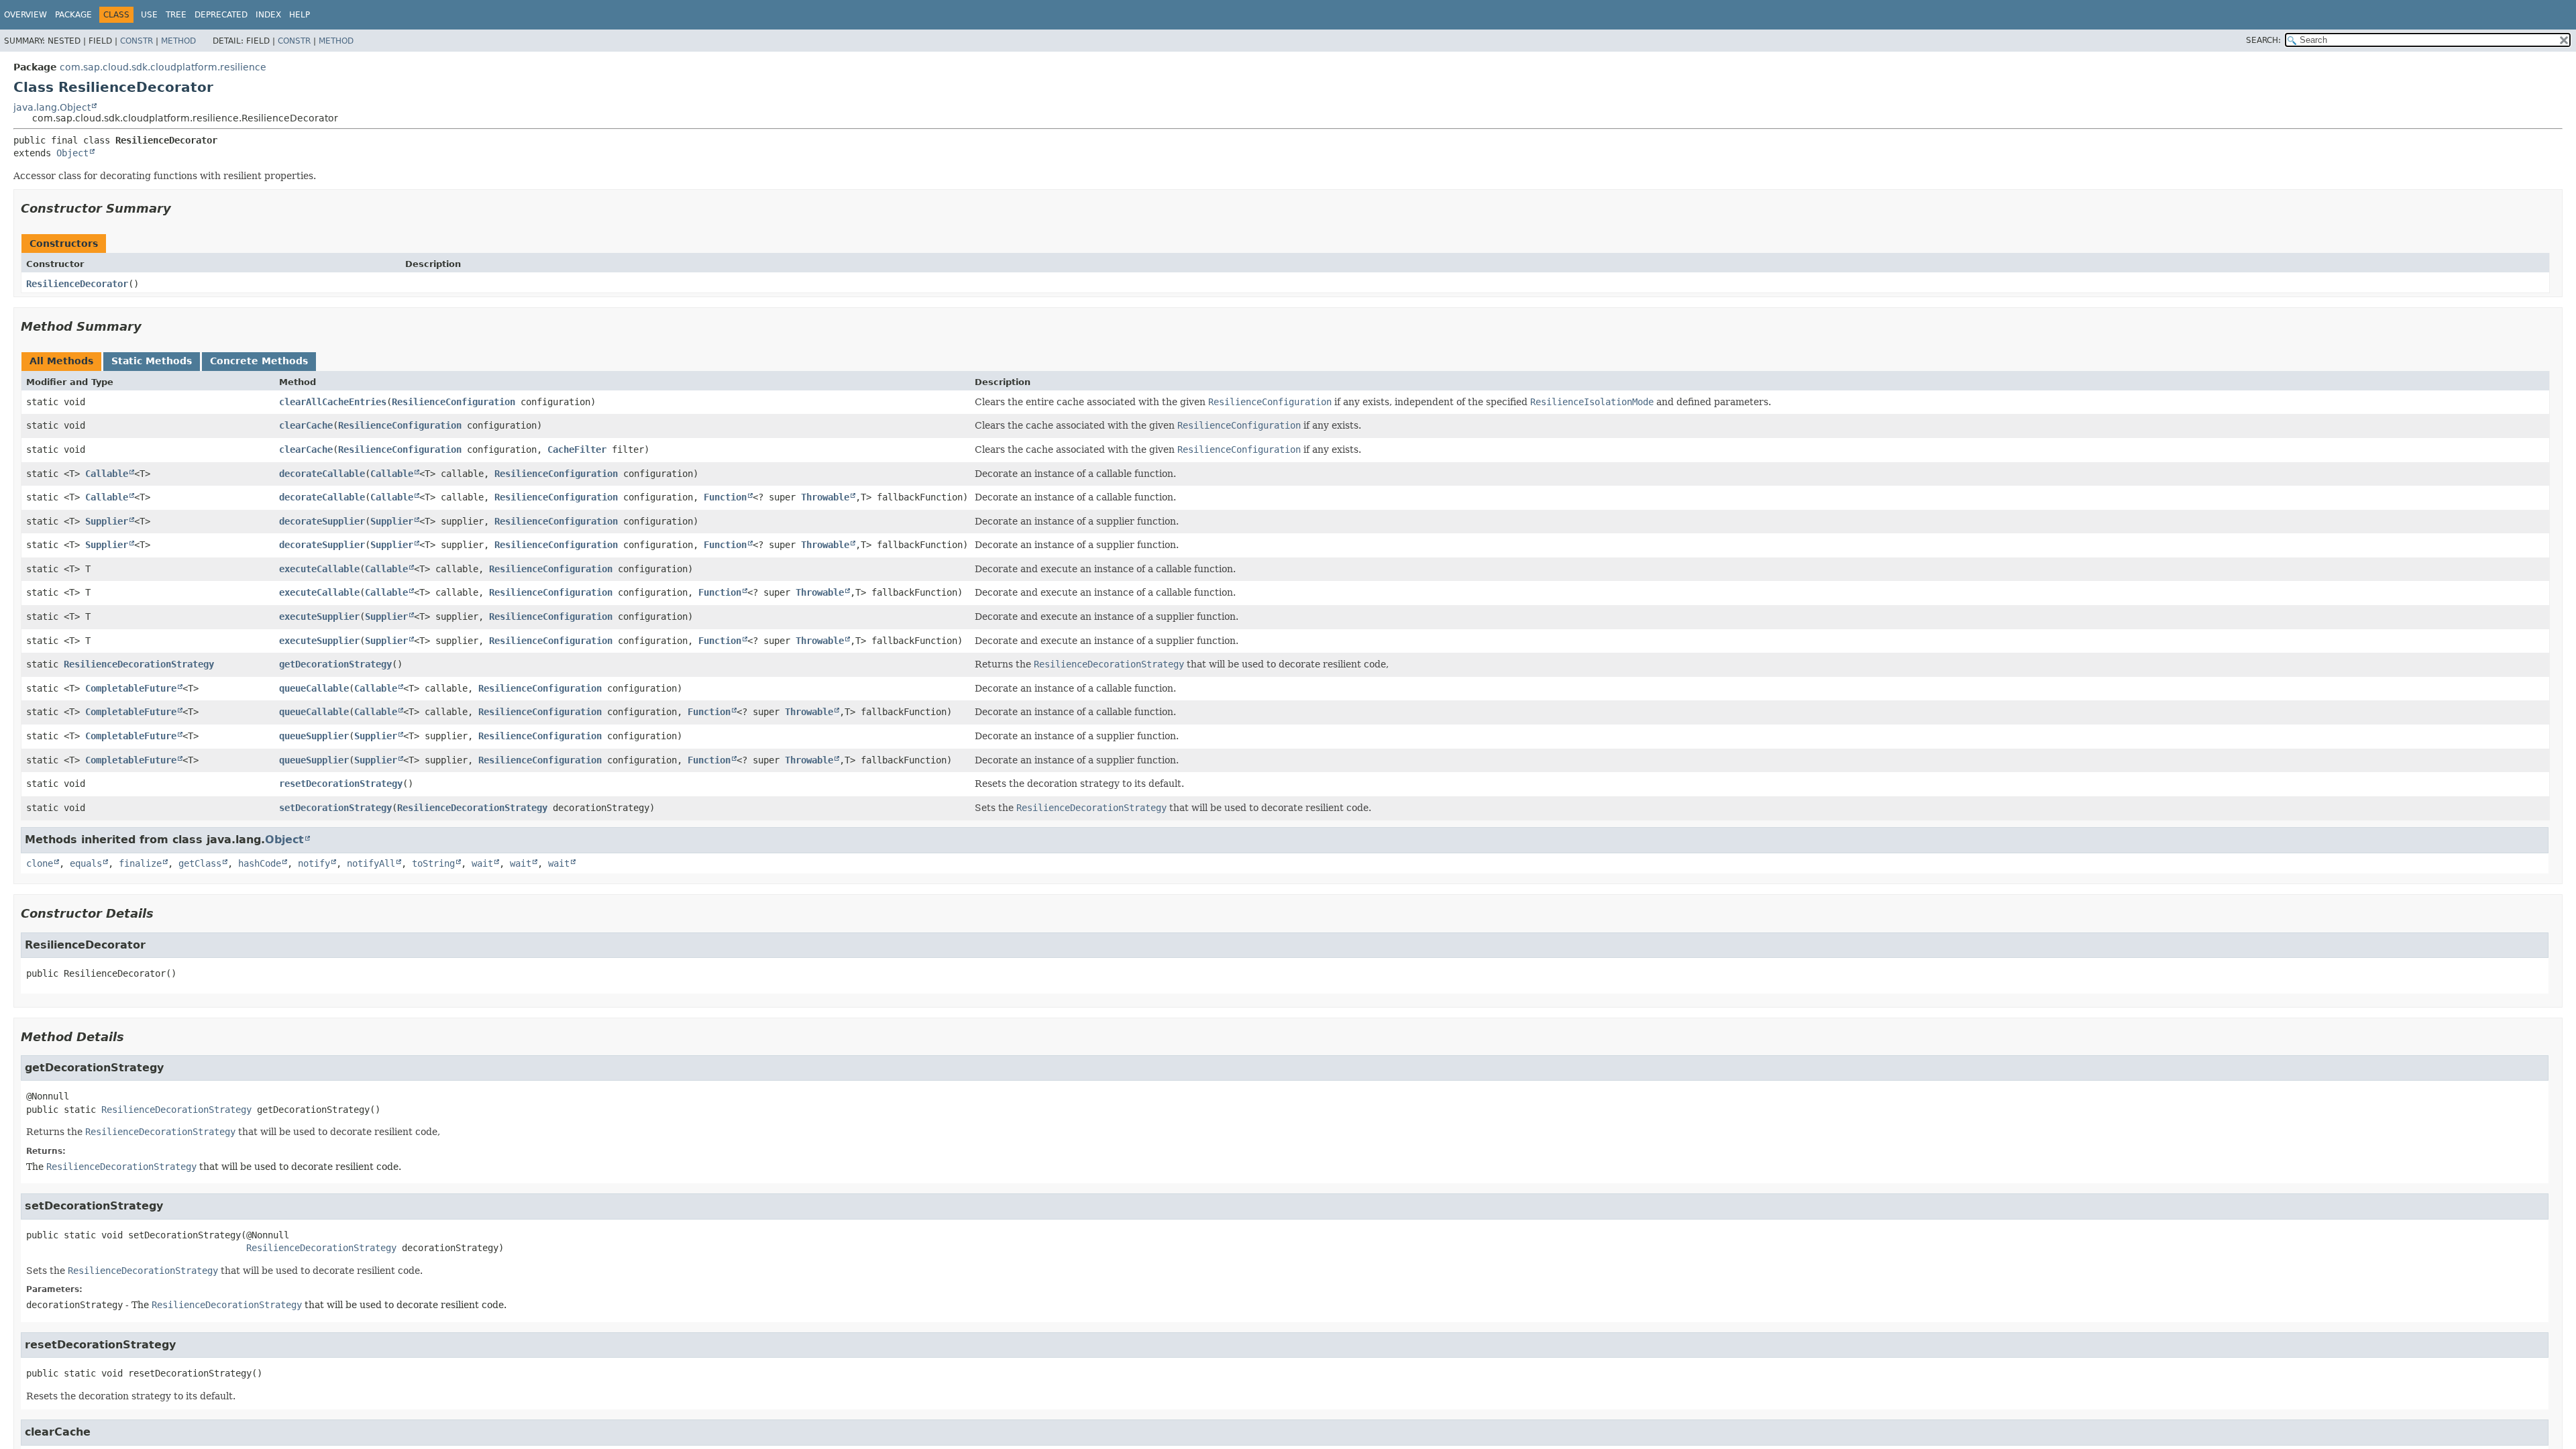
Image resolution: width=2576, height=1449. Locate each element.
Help (300, 15)
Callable (107, 474)
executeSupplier (319, 616)
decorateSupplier (322, 521)
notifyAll (371, 863)
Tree (176, 15)
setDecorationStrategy (335, 808)
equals (86, 863)
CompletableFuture (131, 688)
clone (40, 863)
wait (482, 863)
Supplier (107, 521)
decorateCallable (322, 474)
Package (73, 15)
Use (149, 15)
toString (433, 863)
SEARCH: (2263, 40)
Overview (25, 15)
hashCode (260, 863)
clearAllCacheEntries (333, 402)
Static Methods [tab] (152, 361)
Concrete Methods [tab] (259, 361)
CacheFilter (577, 449)
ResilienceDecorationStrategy (139, 664)
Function (725, 497)
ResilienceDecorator (77, 284)
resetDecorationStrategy (341, 784)
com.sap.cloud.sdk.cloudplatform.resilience (163, 67)
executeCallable (319, 569)
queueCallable (314, 688)
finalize (140, 863)
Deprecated (221, 15)
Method (178, 41)
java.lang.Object (52, 107)
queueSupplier (314, 736)
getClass (200, 863)
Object (72, 153)
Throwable (825, 497)
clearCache (306, 425)
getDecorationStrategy (335, 664)
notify (314, 863)
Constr (137, 41)
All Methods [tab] (61, 361)
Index (268, 15)
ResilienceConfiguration (453, 402)
